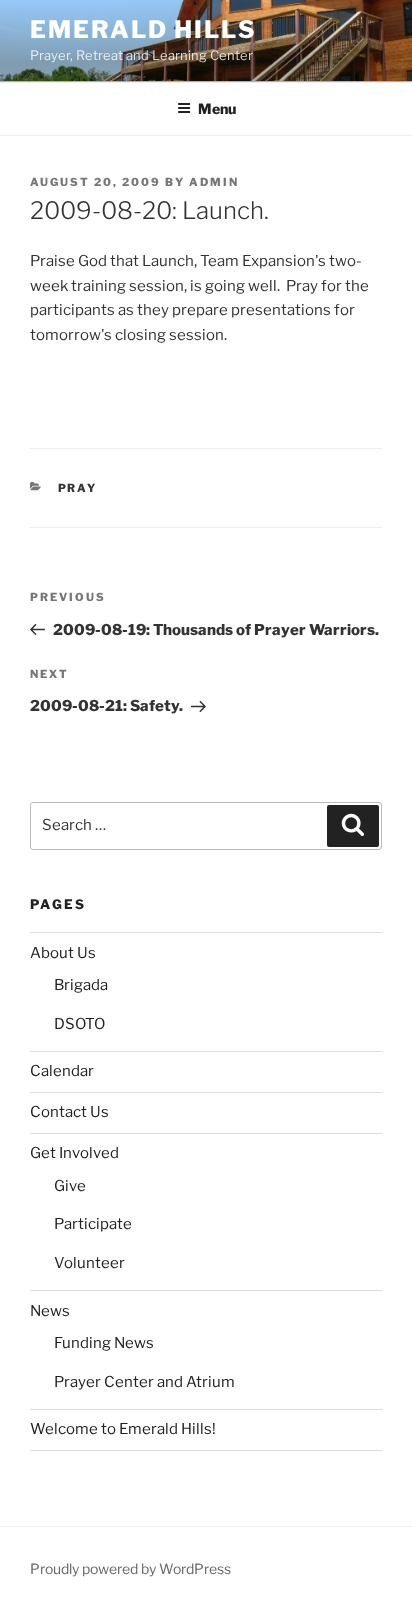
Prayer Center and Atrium (144, 1382)
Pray (78, 488)
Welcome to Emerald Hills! (123, 1429)
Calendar (62, 1071)
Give (70, 1186)
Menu (217, 108)
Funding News (104, 1343)
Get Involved (74, 1153)
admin (214, 182)
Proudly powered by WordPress (130, 1568)
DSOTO (79, 1024)
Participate (93, 1224)
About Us (63, 953)
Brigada (81, 985)
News (50, 1311)
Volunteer (89, 1263)
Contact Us (69, 1112)
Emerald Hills (143, 29)
